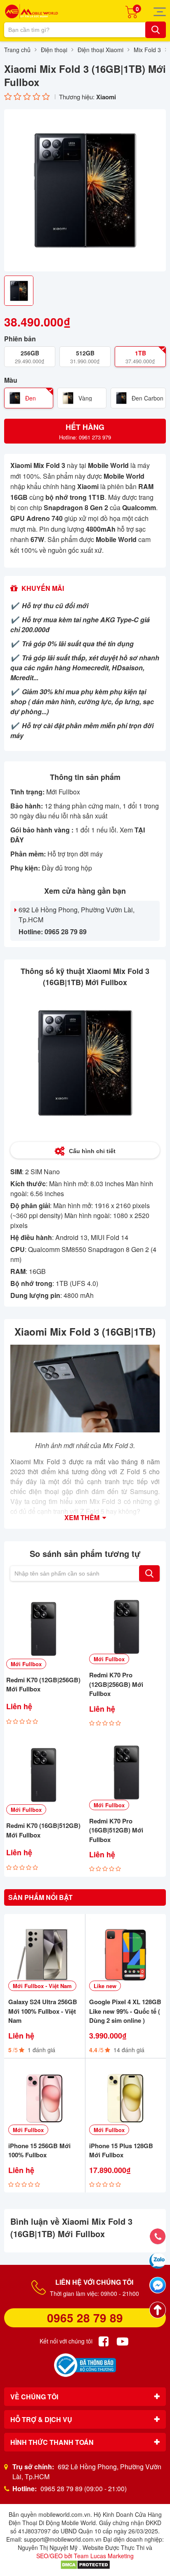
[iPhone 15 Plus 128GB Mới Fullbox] (125, 2099)
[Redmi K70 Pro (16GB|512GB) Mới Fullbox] (126, 1773)
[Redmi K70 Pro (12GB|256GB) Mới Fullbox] (126, 1627)
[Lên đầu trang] (158, 2310)
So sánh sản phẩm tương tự (85, 1553)
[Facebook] (104, 2341)
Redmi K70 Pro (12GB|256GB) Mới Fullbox (116, 1684)
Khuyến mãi (43, 588)
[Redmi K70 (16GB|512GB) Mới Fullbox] (44, 1775)
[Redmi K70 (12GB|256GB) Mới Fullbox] (44, 1629)
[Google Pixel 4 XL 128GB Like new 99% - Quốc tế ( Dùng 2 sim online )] (125, 1955)
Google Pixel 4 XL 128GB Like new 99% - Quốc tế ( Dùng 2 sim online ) (125, 2011)
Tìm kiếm (149, 1573)
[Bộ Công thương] (85, 2365)
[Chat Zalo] (158, 2261)
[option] (85, 190)
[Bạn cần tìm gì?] (156, 30)
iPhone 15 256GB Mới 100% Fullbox (39, 2150)
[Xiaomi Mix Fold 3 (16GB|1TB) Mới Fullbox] (85, 190)
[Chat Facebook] (158, 2285)
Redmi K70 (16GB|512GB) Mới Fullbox (43, 1830)
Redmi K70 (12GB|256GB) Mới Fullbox (43, 1685)
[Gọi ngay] (158, 2236)
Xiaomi (106, 97)
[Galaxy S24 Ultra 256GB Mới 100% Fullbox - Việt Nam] (45, 1955)
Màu (11, 380)
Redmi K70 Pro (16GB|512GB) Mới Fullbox (116, 1830)
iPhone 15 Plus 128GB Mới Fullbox (121, 2150)
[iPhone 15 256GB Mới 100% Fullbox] (45, 2099)
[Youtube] (123, 2341)
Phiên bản (20, 339)
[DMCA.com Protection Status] (85, 2564)
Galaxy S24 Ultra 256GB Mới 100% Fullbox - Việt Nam (43, 2011)
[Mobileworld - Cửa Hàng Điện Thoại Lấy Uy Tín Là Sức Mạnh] (31, 11)
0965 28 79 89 (85, 2318)
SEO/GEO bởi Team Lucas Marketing (85, 2556)
